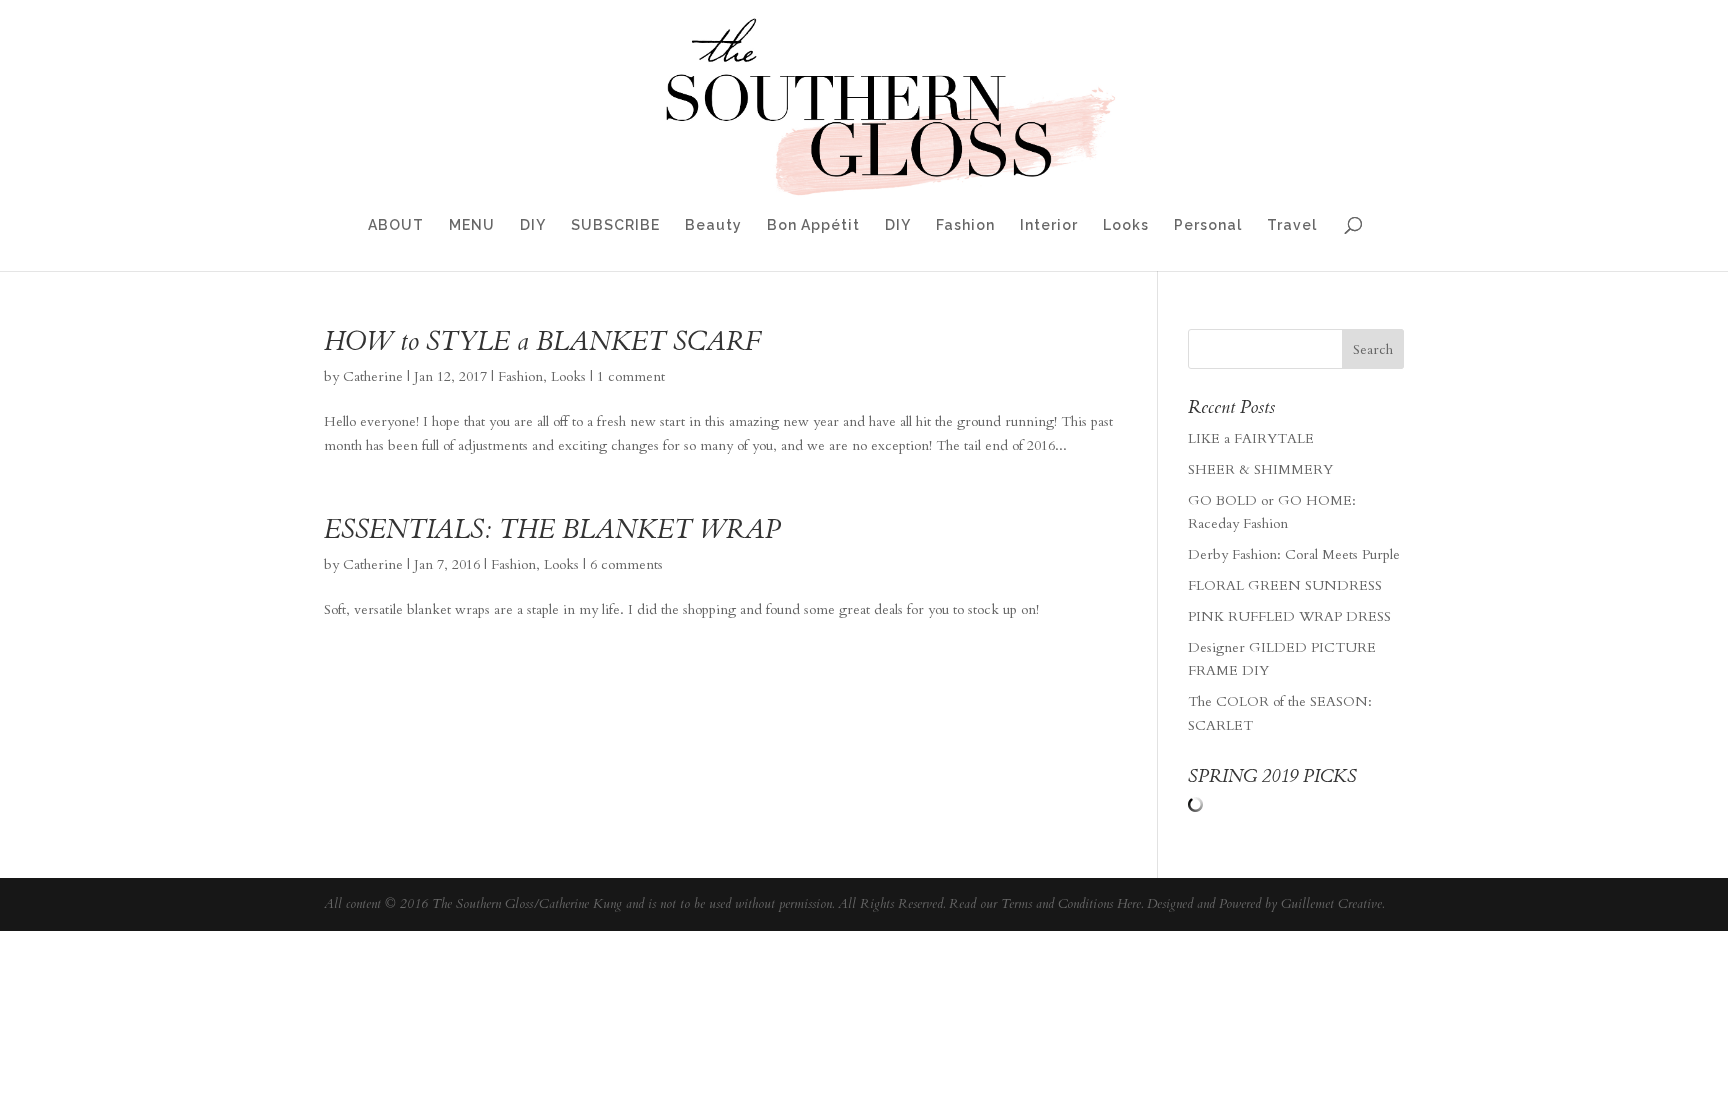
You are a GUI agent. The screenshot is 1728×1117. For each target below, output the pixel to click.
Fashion (965, 225)
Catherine (373, 376)
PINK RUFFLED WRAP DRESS (1289, 616)
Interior (1049, 225)
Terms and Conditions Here (1071, 904)
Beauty (713, 225)
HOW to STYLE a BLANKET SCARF (543, 341)
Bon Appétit (813, 225)
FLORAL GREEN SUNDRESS (1285, 585)
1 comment (631, 376)
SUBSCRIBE (615, 225)
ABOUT (396, 225)
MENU (472, 225)
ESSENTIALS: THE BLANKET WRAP (552, 529)
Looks (1126, 225)
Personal (1208, 225)
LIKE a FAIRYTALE (1251, 438)
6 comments (626, 564)
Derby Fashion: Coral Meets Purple (1294, 554)
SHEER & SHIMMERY (1260, 469)
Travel (1292, 225)
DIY (533, 225)
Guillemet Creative (1331, 904)
